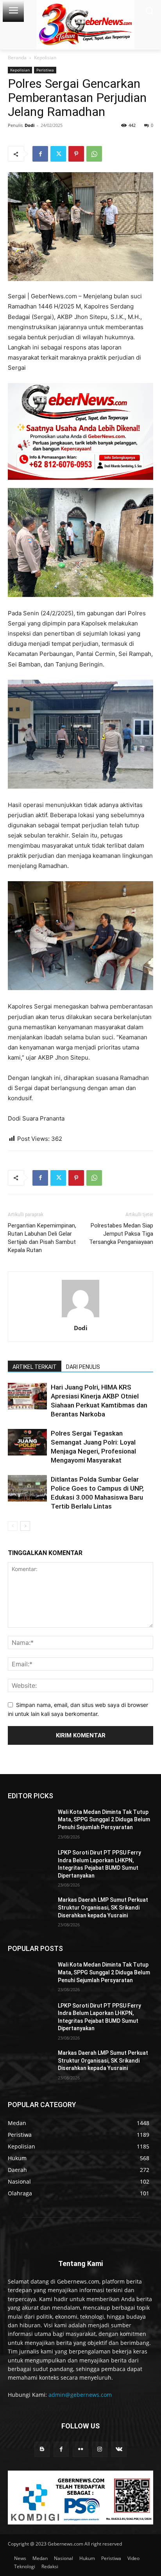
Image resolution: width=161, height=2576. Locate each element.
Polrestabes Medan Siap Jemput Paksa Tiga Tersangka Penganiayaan (121, 1234)
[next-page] (25, 1526)
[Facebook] (40, 154)
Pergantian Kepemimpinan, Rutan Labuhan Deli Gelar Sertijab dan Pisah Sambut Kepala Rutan (42, 1238)
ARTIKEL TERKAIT (35, 1367)
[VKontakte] (119, 2449)
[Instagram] (100, 2449)
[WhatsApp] (94, 154)
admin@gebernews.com (80, 2395)
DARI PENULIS (83, 1367)
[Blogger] (42, 2449)
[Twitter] (58, 154)
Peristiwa (45, 70)
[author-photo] (80, 1317)
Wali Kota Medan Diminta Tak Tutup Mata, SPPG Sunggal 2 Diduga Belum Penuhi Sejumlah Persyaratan (104, 1820)
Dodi (30, 125)
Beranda (17, 58)
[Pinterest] (76, 154)
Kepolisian (45, 58)
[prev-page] (13, 1526)
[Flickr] (80, 2449)
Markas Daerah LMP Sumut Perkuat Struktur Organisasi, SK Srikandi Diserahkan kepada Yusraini (103, 1907)
